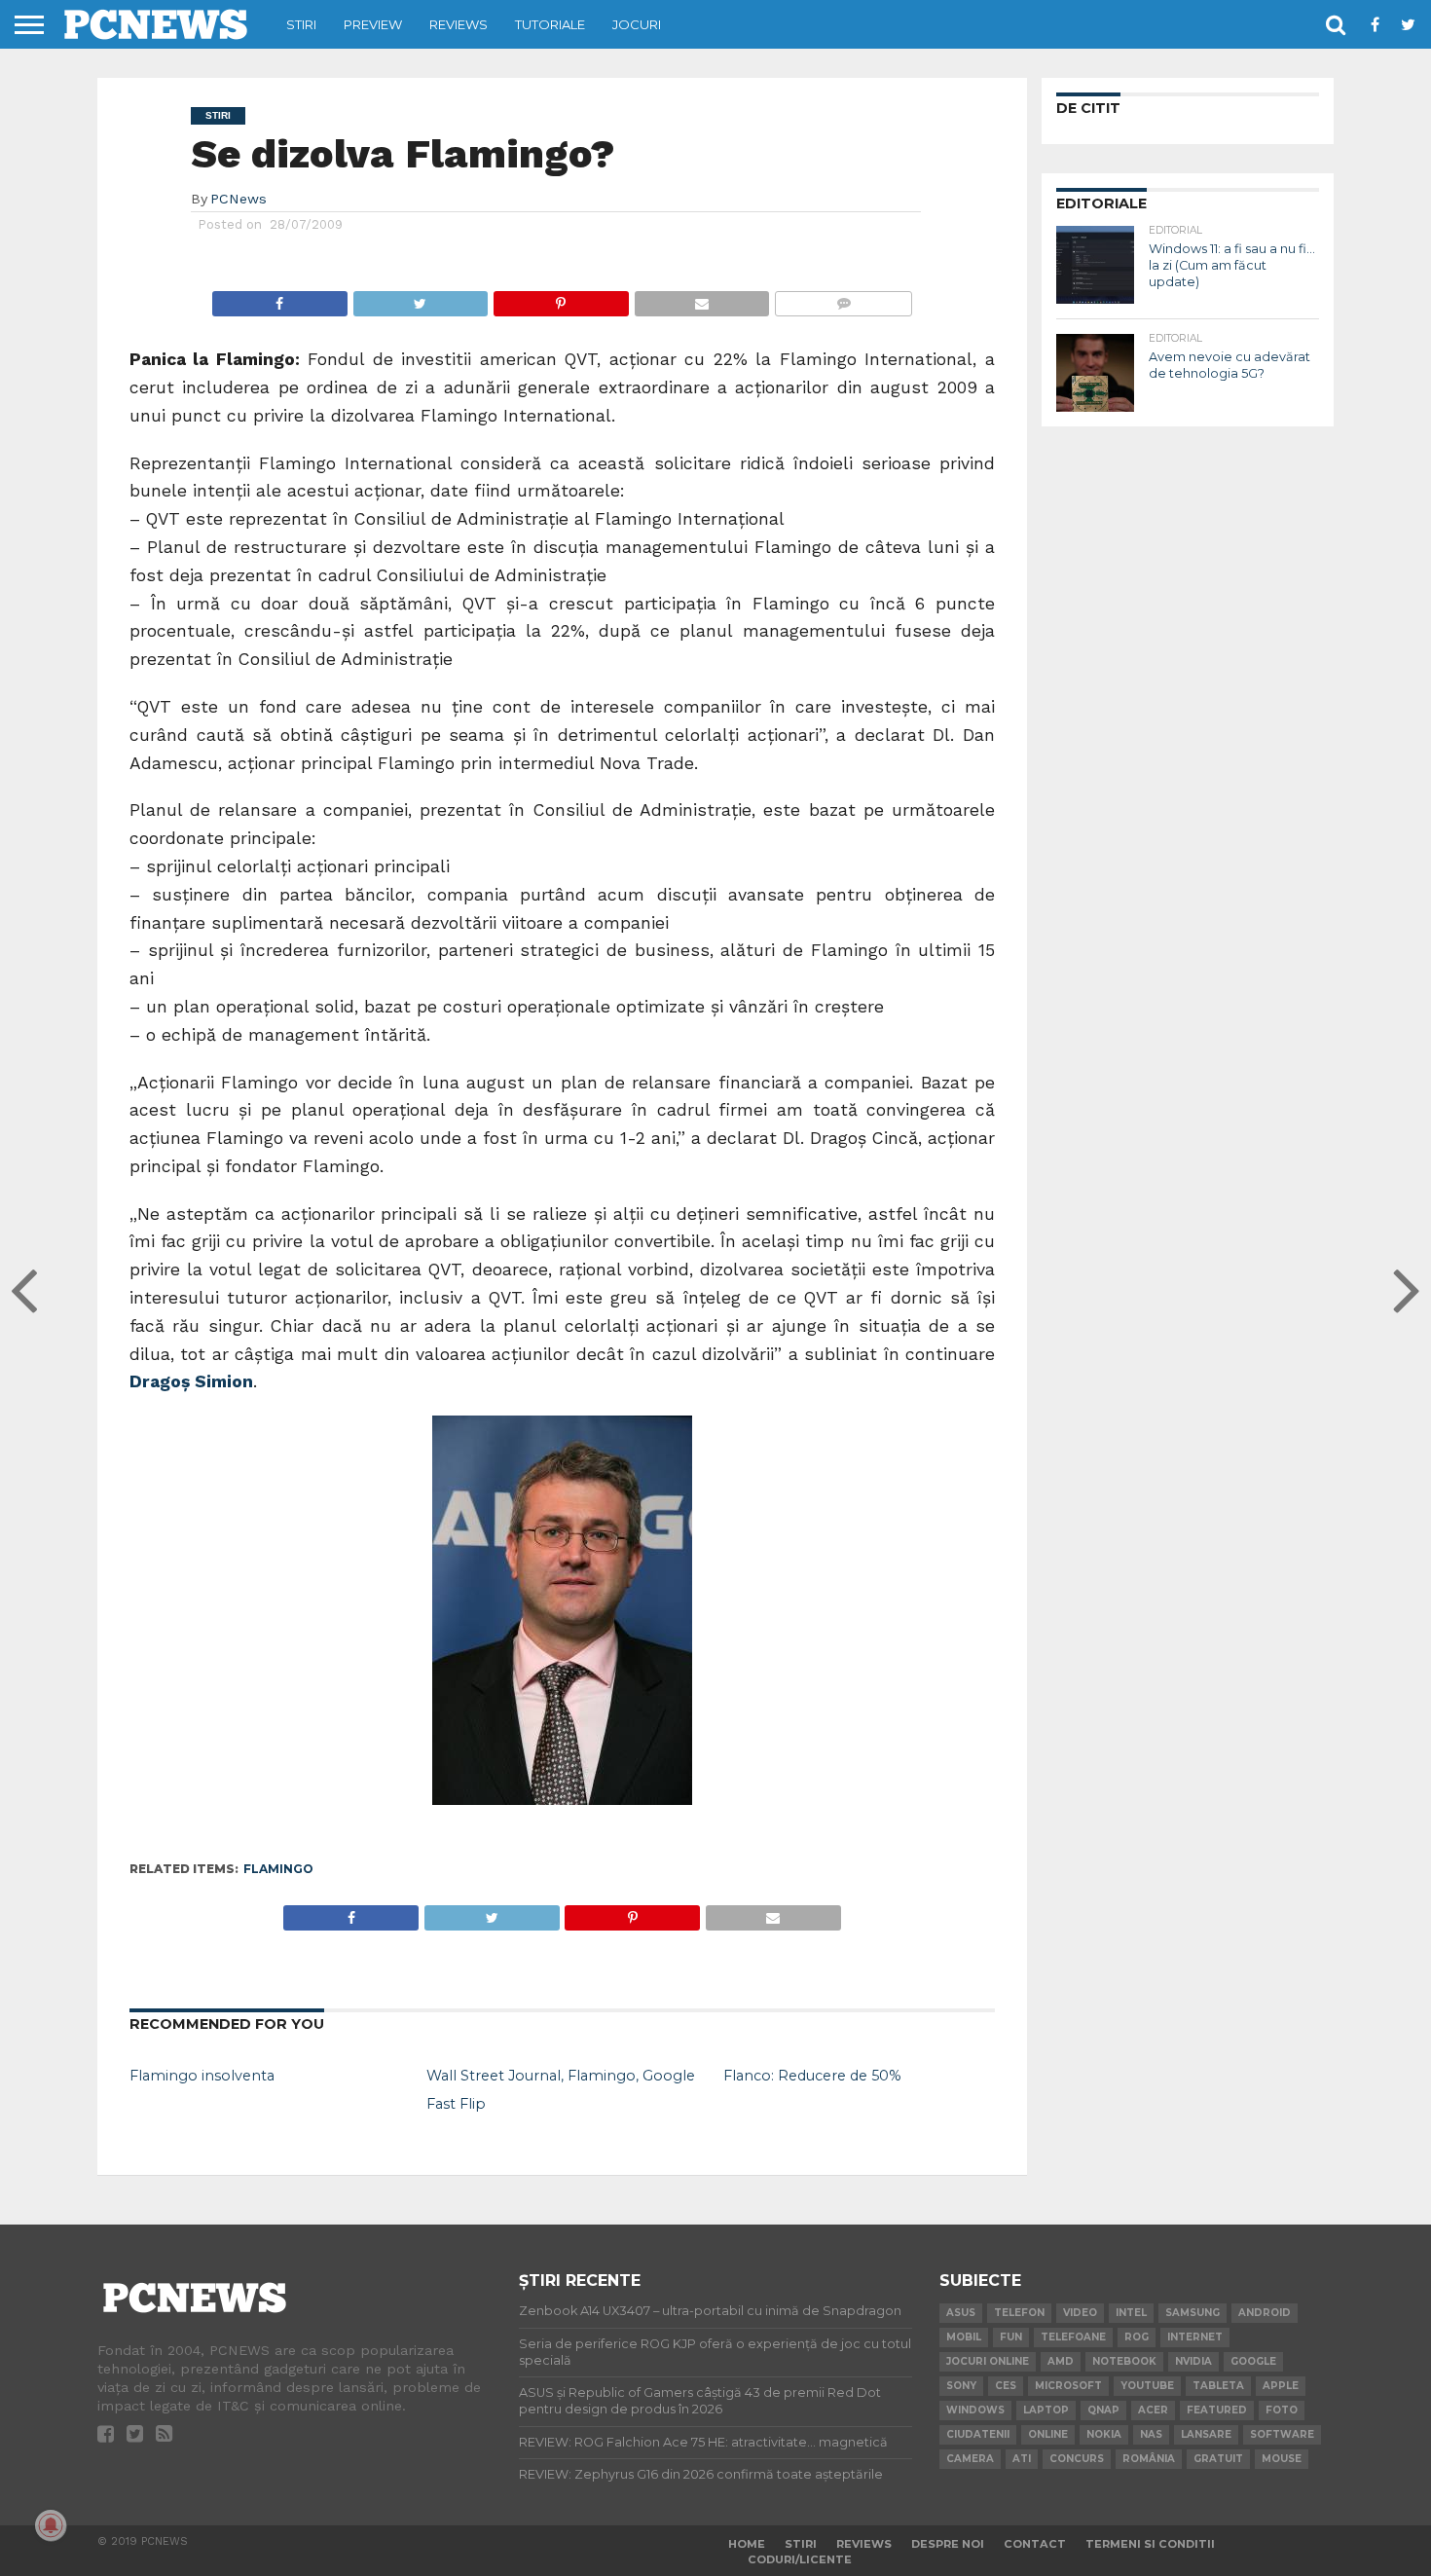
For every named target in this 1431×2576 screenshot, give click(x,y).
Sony (961, 2386)
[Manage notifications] (51, 2525)
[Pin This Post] (561, 298)
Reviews (459, 24)
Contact (1035, 2544)
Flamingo (278, 1869)
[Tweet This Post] (421, 298)
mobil (964, 2337)
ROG (1137, 2337)
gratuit (1218, 2459)
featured (1217, 2410)
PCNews (238, 199)
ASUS (961, 2313)
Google (1253, 2361)
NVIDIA (1193, 2361)
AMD (1061, 2361)
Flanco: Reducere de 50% (812, 2076)
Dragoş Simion (191, 1381)
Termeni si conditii (1150, 2544)
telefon (1019, 2313)
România (1149, 2459)
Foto (1282, 2410)
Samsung (1192, 2313)
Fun (1011, 2337)
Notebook (1124, 2361)
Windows (975, 2410)
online (1048, 2434)
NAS (1151, 2434)
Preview (373, 24)
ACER (1153, 2410)
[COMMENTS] (843, 298)
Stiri (301, 24)
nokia (1104, 2434)
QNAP (1103, 2410)
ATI (1022, 2459)
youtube (1147, 2386)
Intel (1131, 2313)
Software (1282, 2434)
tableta (1218, 2386)
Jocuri (637, 24)
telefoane (1073, 2337)
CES (1006, 2386)
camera (970, 2459)
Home (747, 2544)
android (1265, 2313)
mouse (1282, 2459)
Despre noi (948, 2544)
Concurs (1077, 2459)
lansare (1206, 2434)
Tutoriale (550, 24)
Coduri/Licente (800, 2559)
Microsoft (1068, 2386)
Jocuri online (988, 2361)
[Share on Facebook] (280, 298)
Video (1080, 2313)
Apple (1281, 2386)
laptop (1046, 2410)
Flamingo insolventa (202, 2076)
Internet (1195, 2337)
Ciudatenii (978, 2434)
